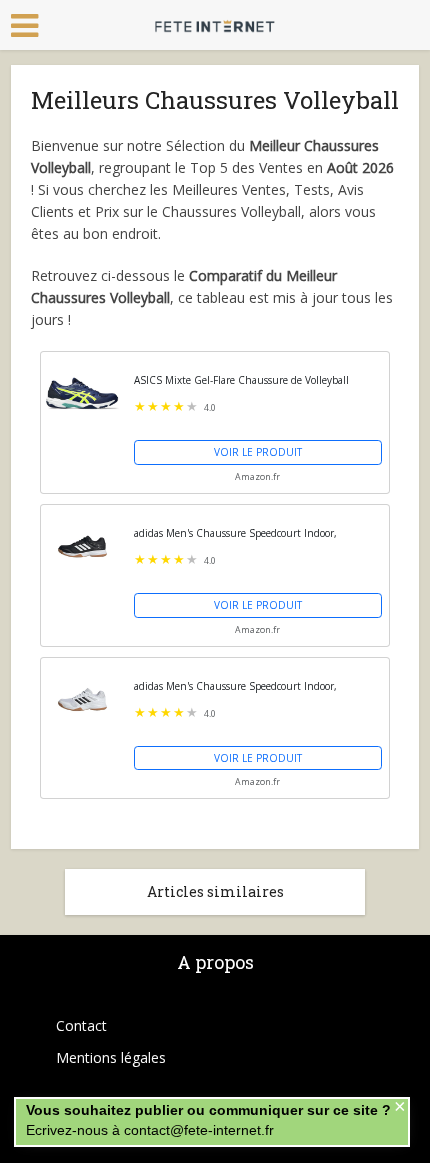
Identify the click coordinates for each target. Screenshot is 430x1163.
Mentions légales (111, 1057)
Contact (81, 1025)
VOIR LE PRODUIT (258, 452)
